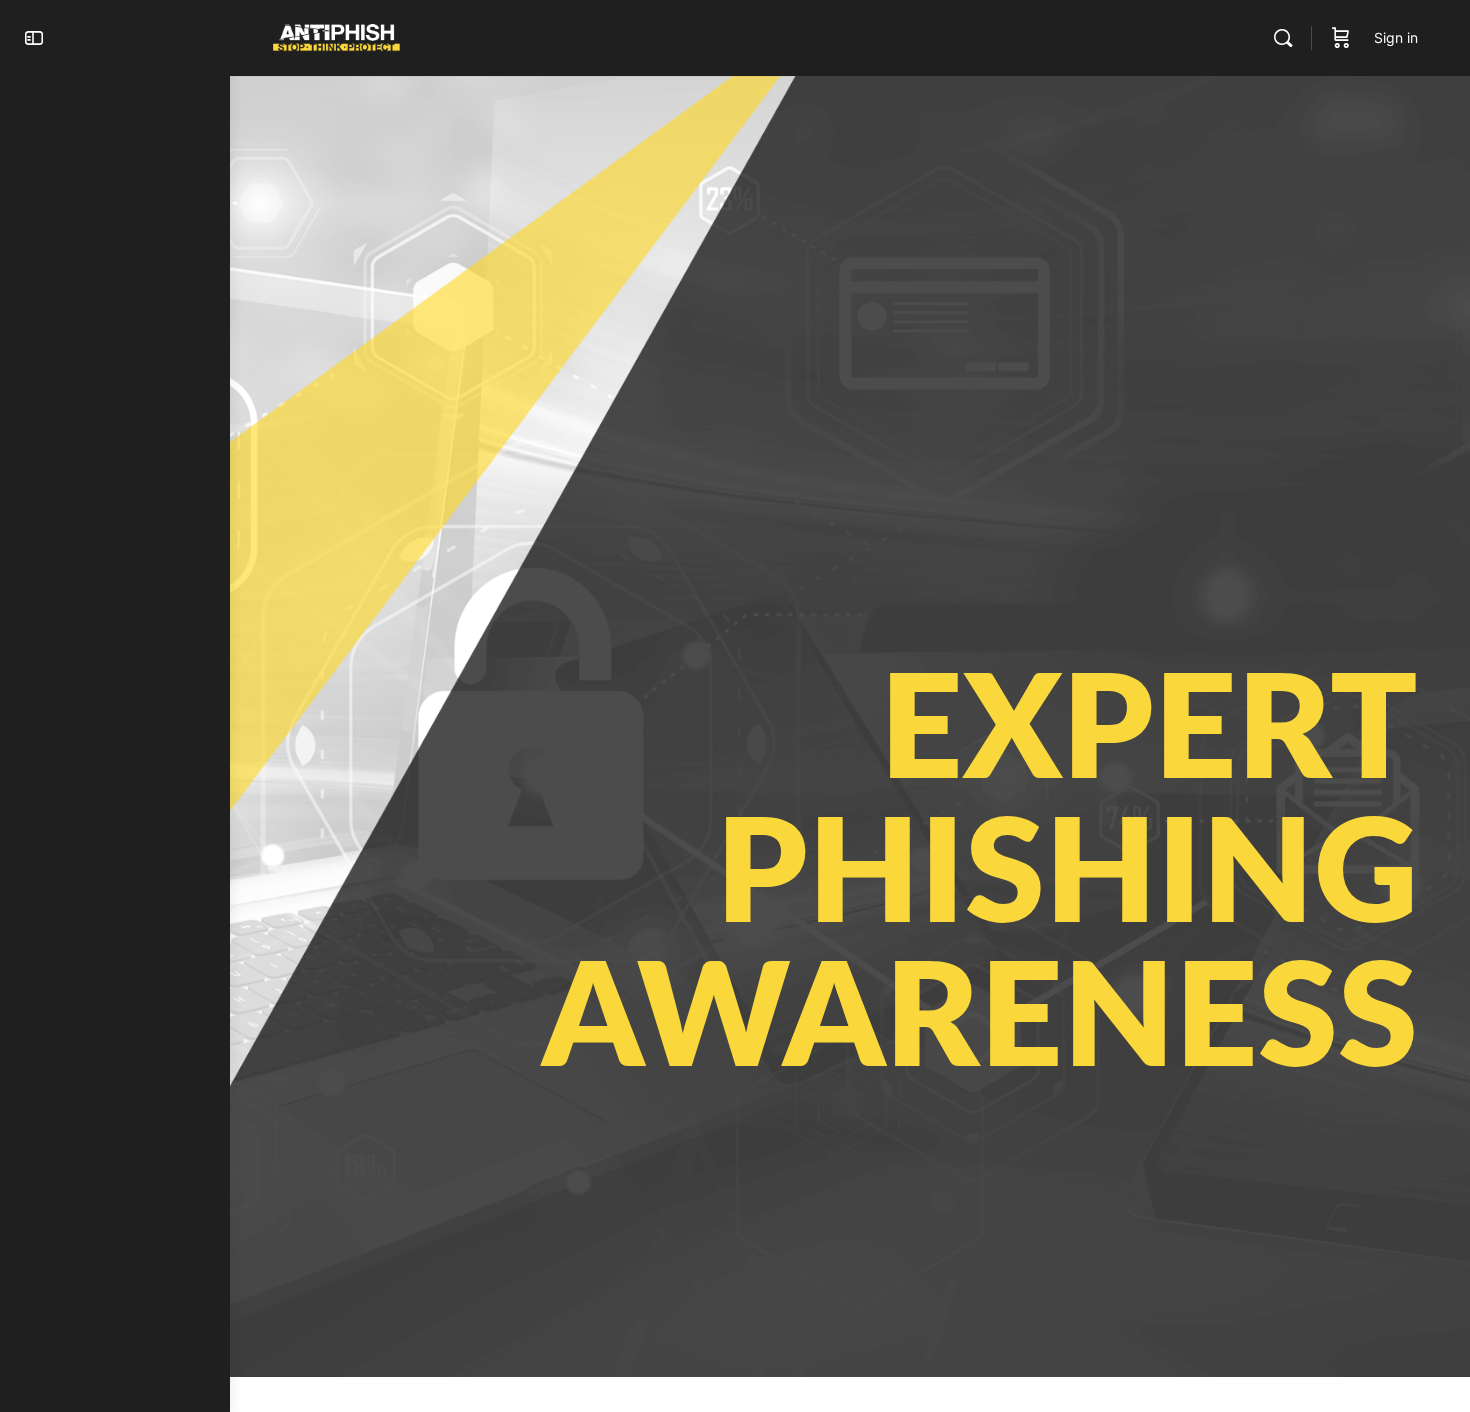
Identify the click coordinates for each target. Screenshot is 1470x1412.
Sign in (1396, 37)
